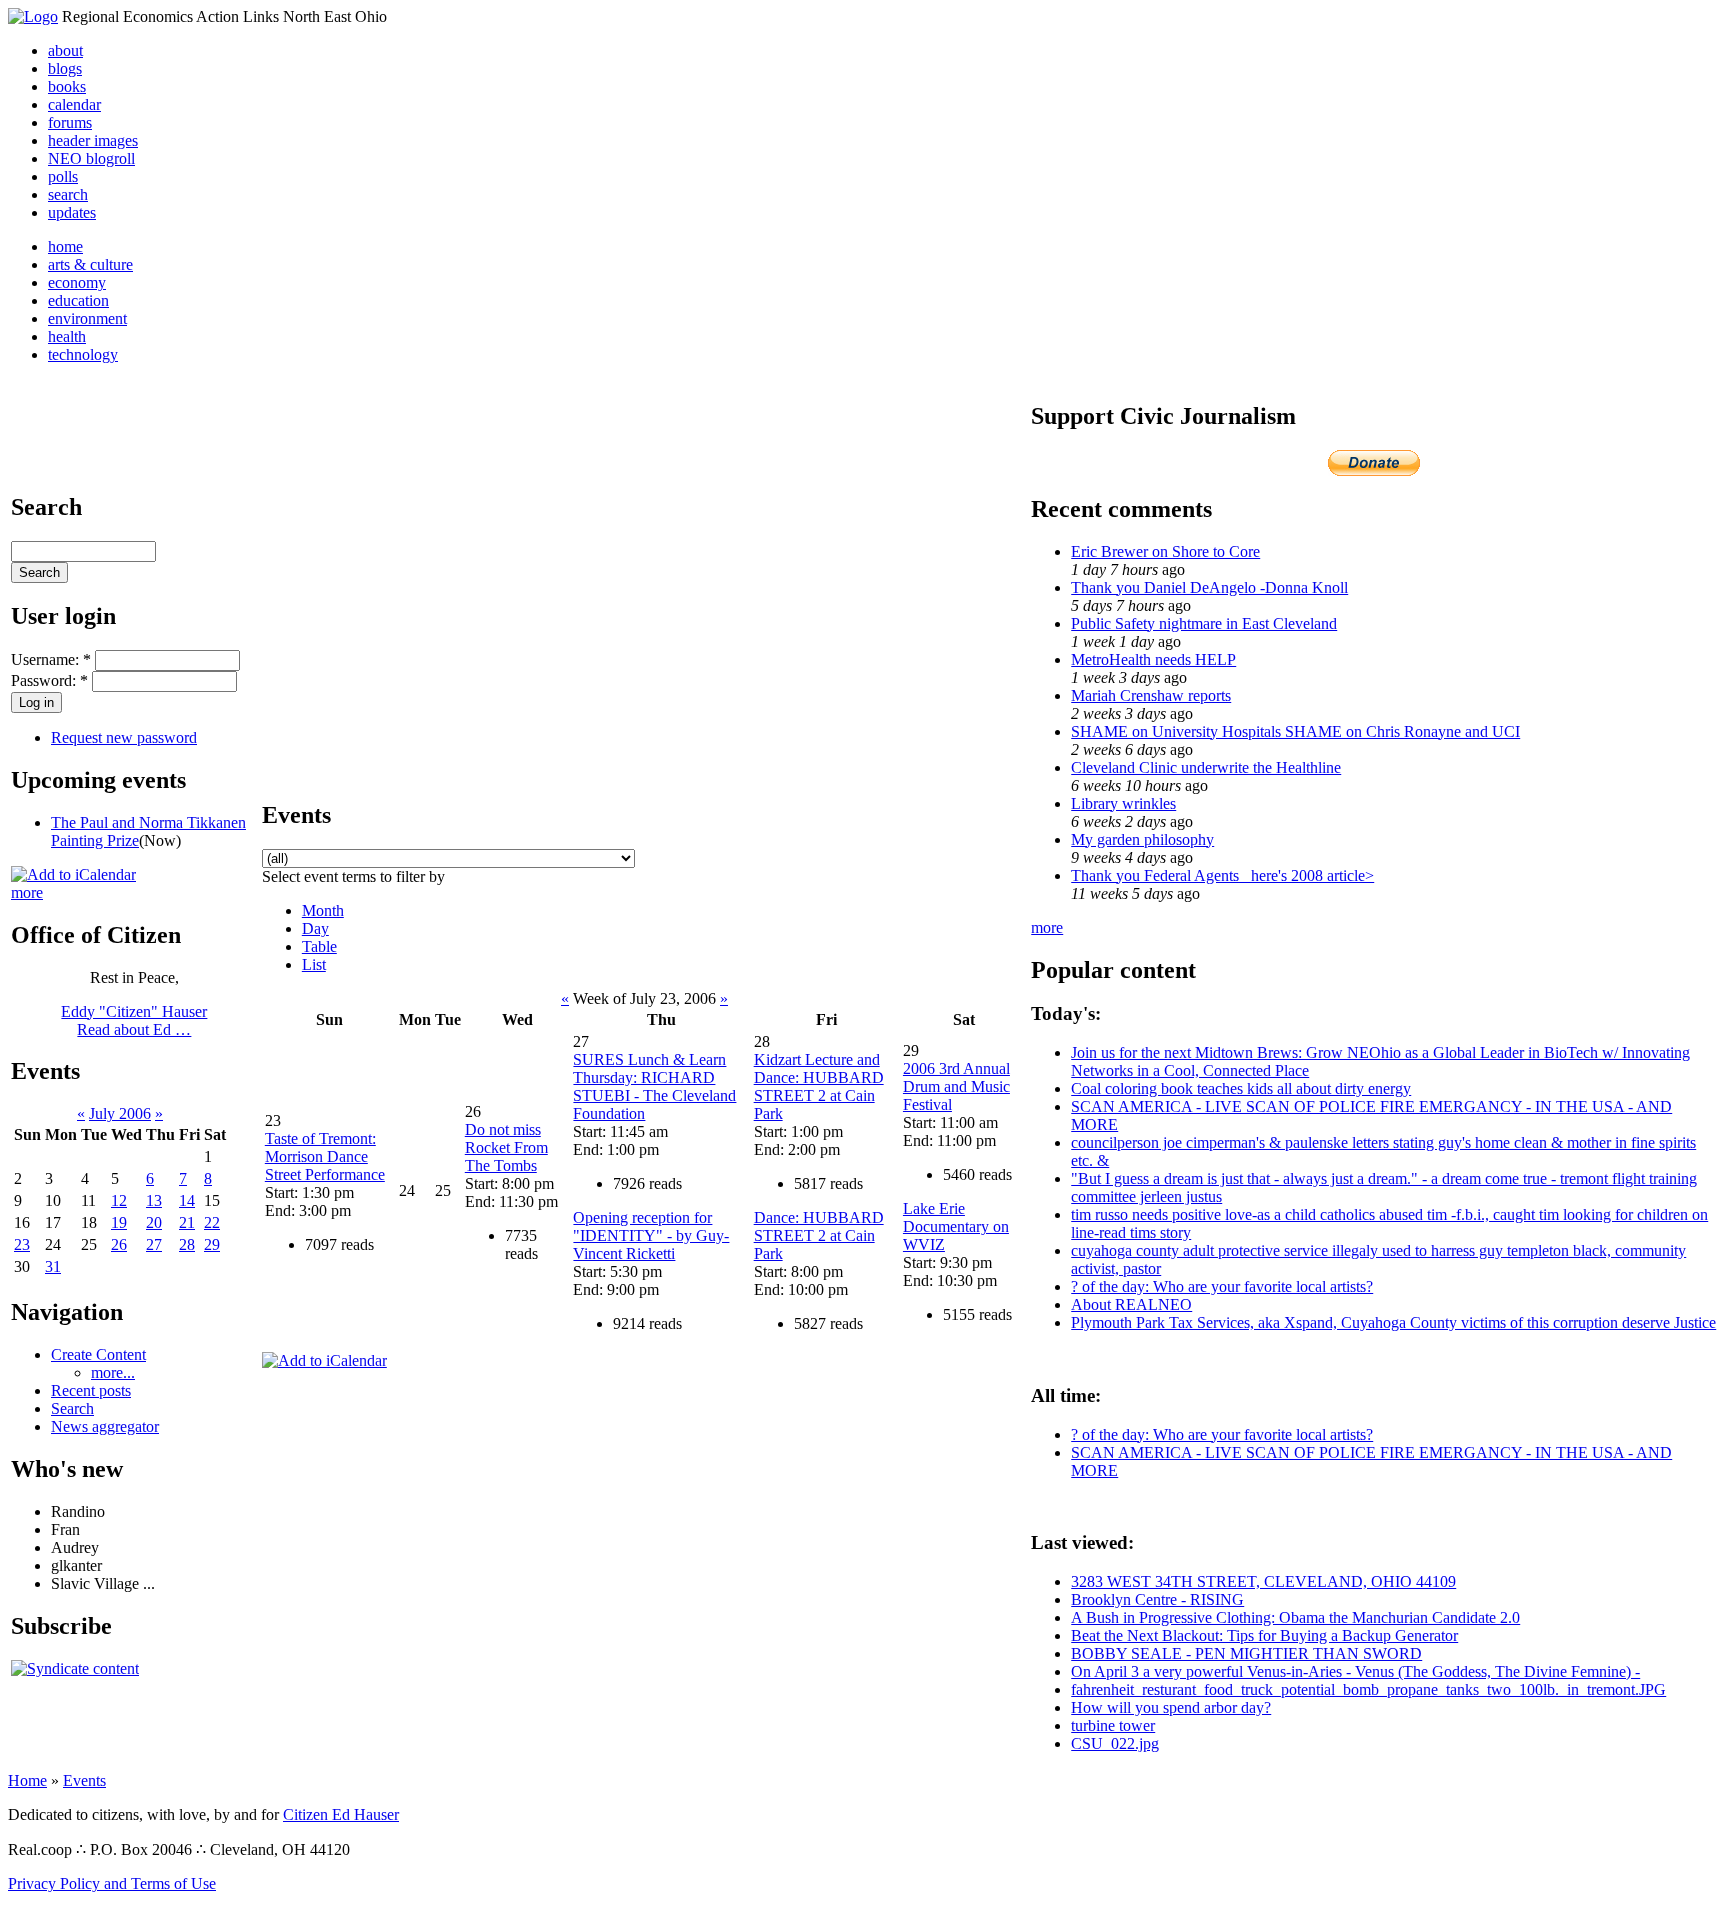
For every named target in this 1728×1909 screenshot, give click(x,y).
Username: (51, 659)
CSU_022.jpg (1115, 1743)
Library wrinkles (1123, 803)
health (67, 336)
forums (70, 122)
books (67, 86)
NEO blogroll (91, 158)
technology (83, 354)
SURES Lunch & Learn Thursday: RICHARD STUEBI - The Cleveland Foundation (654, 1086)
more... (113, 1372)
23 (22, 1244)
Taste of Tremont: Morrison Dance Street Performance (325, 1156)
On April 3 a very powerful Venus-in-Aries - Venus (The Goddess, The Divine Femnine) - (1355, 1671)
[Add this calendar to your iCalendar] (73, 874)
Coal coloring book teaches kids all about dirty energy (1241, 1088)
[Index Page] (33, 16)
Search (72, 1408)
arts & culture (90, 264)
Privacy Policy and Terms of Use (112, 1883)
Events (84, 1780)
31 (53, 1266)
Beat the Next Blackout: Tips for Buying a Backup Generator (1264, 1635)
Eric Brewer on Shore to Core (1165, 551)
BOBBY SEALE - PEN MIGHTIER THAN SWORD (1246, 1653)
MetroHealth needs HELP (1153, 659)
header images (93, 140)
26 (119, 1244)
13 (154, 1200)
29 (212, 1244)
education (78, 300)
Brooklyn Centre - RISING (1157, 1599)
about (65, 50)
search (68, 194)
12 (119, 1200)
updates (72, 212)
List (314, 964)
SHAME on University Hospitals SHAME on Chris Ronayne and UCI (1295, 731)
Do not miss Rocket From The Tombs (506, 1147)
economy (77, 282)
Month (323, 910)
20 (154, 1222)
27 (154, 1244)
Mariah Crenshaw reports (1151, 695)
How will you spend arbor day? (1171, 1707)
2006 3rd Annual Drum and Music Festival (956, 1086)
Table (319, 946)
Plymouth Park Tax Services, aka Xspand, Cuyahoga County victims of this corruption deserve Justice (1393, 1322)
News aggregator (105, 1426)
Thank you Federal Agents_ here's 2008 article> (1222, 875)
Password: (49, 680)
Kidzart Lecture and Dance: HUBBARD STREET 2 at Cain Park (819, 1086)
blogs (65, 68)
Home (27, 1780)
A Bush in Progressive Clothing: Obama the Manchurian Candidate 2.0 (1295, 1617)
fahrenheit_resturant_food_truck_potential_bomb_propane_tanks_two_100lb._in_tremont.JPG (1368, 1689)
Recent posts (91, 1390)
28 (187, 1244)
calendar (74, 104)
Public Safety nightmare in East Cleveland (1204, 623)
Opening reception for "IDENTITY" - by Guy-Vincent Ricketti (651, 1235)
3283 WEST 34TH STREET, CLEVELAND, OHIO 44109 (1263, 1581)
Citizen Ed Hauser (341, 1814)
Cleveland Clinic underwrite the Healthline (1206, 767)
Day (315, 928)
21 (187, 1222)
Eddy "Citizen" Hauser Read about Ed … (134, 1020)
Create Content (98, 1354)
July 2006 (120, 1113)
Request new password (124, 737)
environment (87, 318)
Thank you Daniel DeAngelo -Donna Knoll (1209, 587)
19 (119, 1222)
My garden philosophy (1142, 839)
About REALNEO (1131, 1304)
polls (63, 176)
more (27, 892)
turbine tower (1113, 1725)
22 (212, 1222)
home (65, 246)
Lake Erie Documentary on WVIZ (956, 1226)
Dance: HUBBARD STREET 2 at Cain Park (819, 1235)
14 (187, 1200)
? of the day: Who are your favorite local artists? (1222, 1286)
